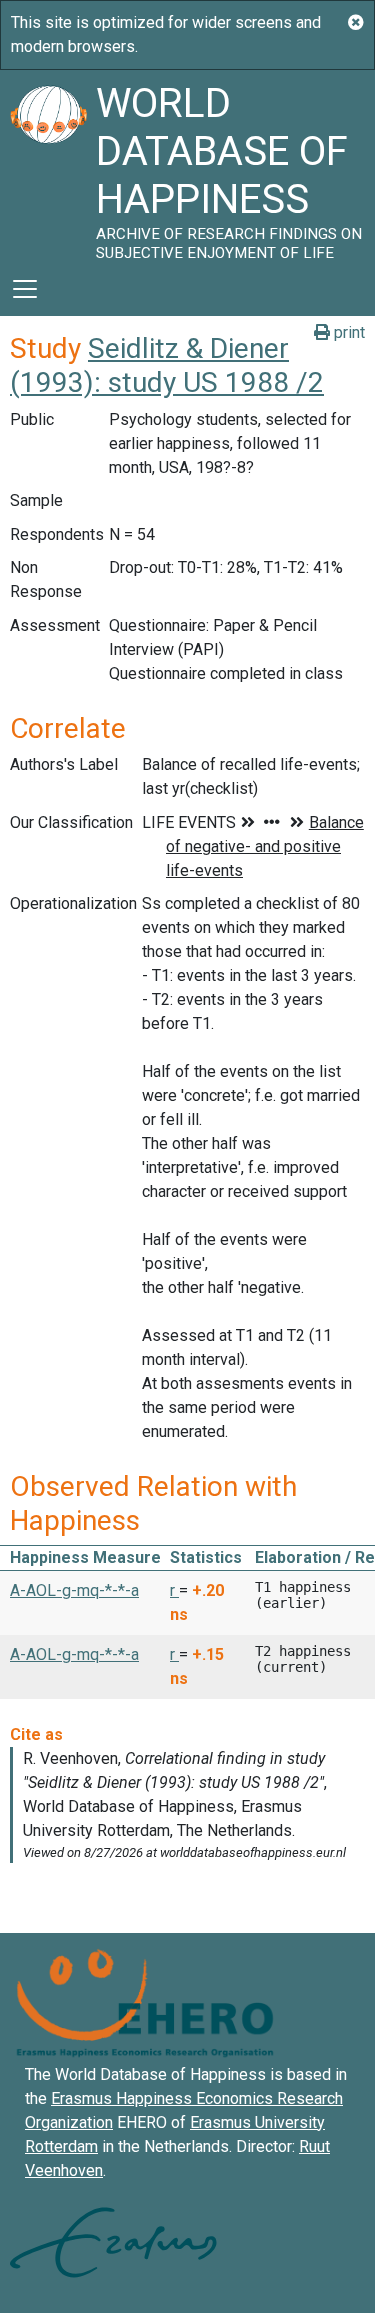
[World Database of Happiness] (48, 166)
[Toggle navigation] (25, 289)
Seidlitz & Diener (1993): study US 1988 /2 (167, 365)
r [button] (174, 1590)
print (347, 332)
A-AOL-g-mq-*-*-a (74, 1590)
